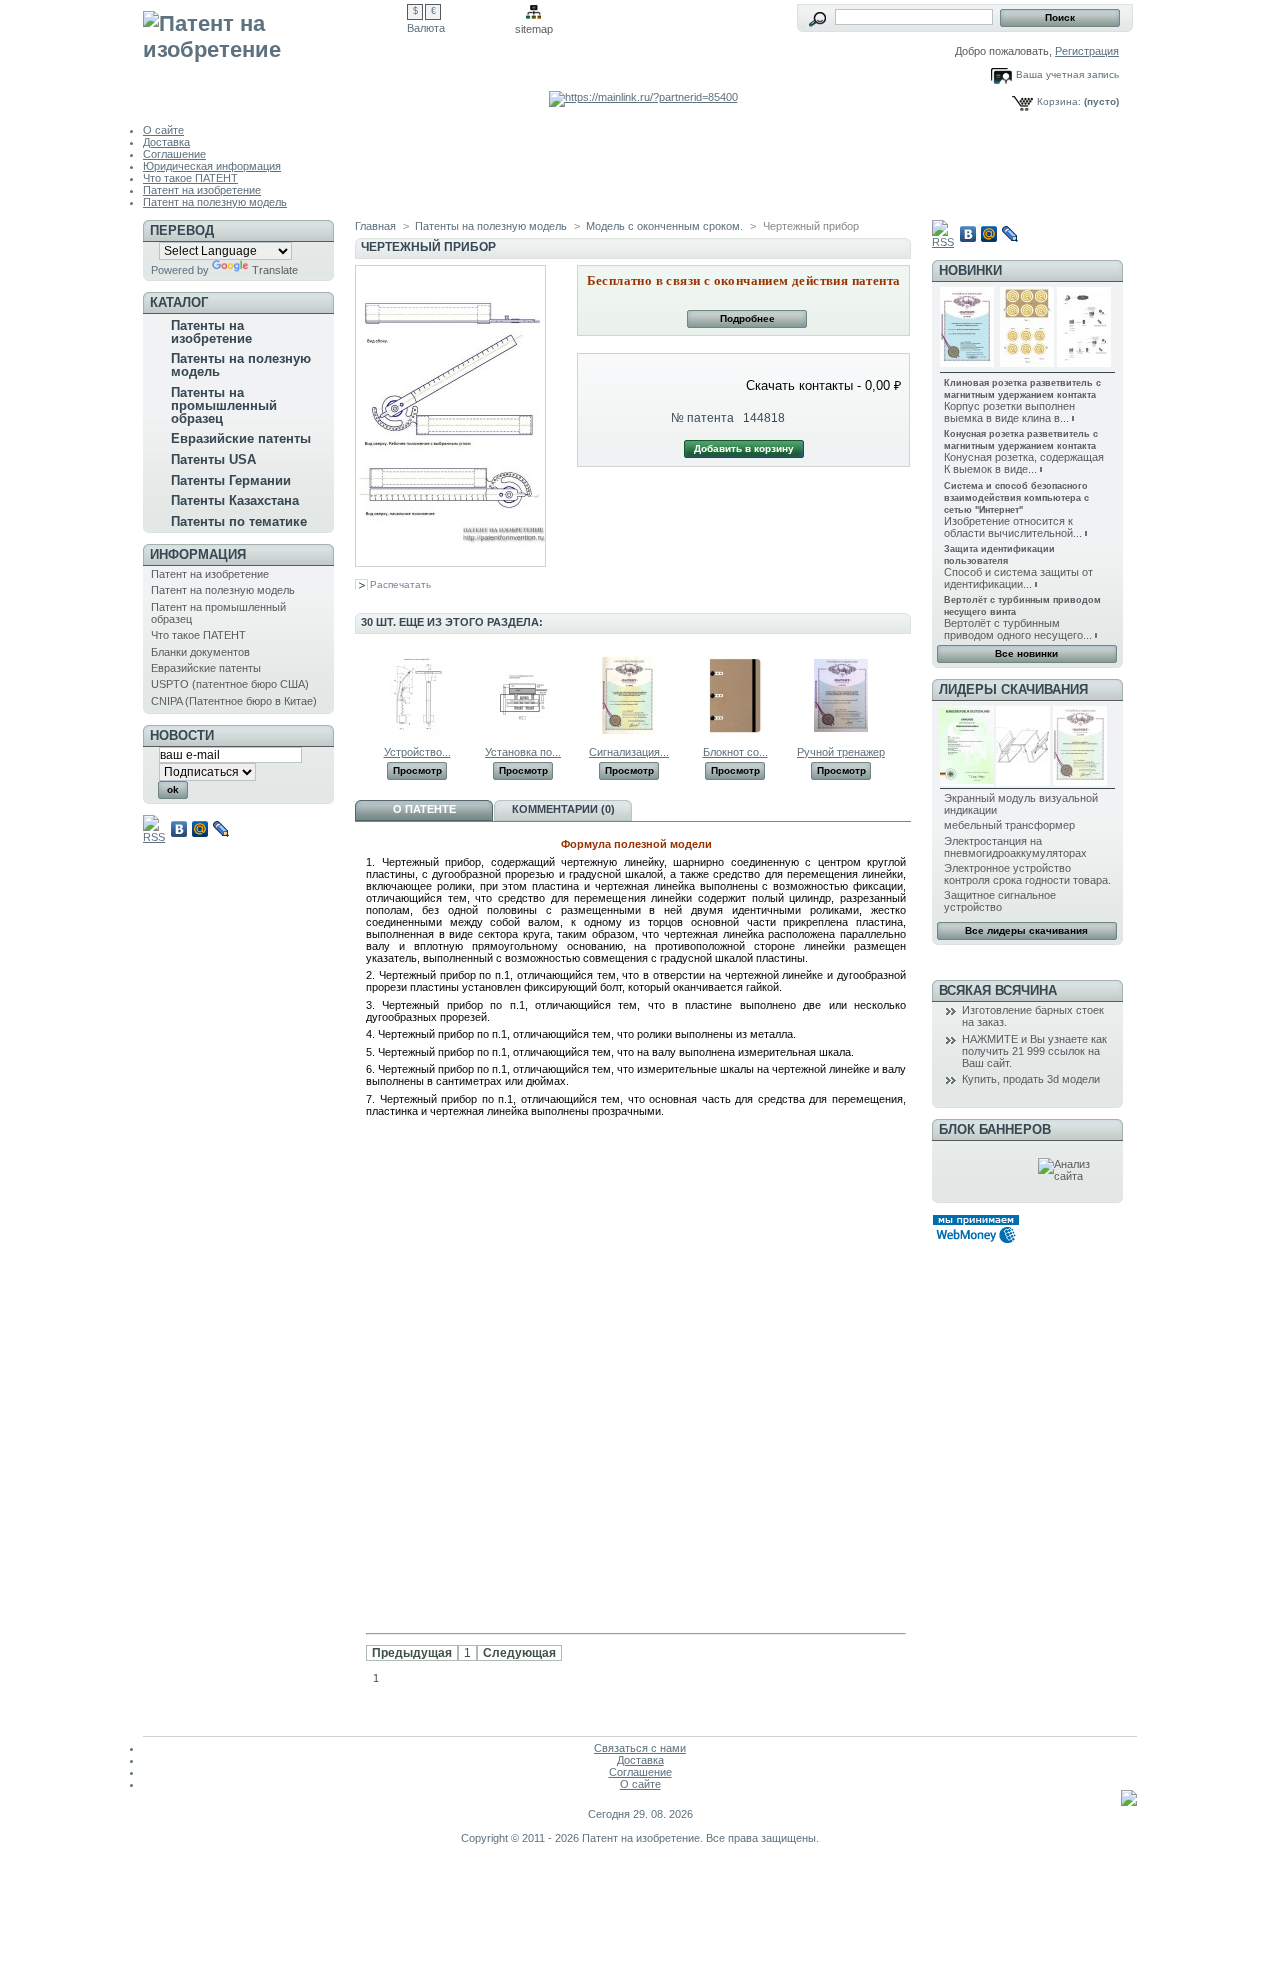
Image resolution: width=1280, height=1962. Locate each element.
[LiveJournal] (221, 829)
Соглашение (174, 154)
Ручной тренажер (841, 752)
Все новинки (1026, 653)
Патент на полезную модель (215, 202)
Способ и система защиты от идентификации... (1018, 578)
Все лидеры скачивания (1026, 930)
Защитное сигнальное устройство (1000, 901)
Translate (275, 270)
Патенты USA (213, 459)
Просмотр (417, 770)
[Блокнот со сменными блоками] (735, 732)
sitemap (534, 29)
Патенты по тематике (239, 521)
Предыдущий (359, 695)
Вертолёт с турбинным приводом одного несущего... (1018, 629)
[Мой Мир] (200, 829)
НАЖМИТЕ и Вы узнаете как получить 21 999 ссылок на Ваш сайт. (1034, 1051)
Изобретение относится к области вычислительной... (1013, 527)
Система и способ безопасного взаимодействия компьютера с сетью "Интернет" (1016, 498)
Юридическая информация (212, 166)
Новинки (970, 270)
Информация (198, 554)
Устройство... (417, 752)
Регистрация (1087, 51)
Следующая (519, 1653)
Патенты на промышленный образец (224, 405)
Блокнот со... (735, 752)
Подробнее (747, 318)
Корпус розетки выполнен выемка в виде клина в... (1009, 412)
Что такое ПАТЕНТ (190, 178)
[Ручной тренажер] (841, 732)
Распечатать (400, 584)
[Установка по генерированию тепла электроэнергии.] (523, 732)
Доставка (166, 142)
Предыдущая (412, 1653)
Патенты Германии (231, 480)
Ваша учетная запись (1067, 74)
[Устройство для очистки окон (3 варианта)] (417, 732)
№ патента (702, 418)
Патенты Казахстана (235, 500)
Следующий (902, 695)
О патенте (424, 809)
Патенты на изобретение (211, 332)
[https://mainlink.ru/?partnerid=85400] (643, 97)
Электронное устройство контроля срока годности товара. (1027, 874)
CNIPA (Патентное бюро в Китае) (234, 701)
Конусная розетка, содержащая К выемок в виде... (1024, 463)
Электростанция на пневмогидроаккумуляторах (1015, 847)
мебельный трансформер (1009, 825)
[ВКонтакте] (179, 829)
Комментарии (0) (563, 809)
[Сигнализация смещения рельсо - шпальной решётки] (629, 732)
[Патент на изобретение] (275, 51)
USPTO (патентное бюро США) (230, 684)
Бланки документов (200, 652)
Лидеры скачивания (1013, 689)
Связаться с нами (640, 1748)
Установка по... (523, 752)
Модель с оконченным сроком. (664, 226)
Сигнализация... (629, 752)
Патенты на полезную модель (241, 365)
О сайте (163, 130)
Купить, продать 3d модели (1031, 1079)
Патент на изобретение (202, 190)
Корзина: (1059, 101)
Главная (375, 226)
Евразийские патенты (241, 438)
